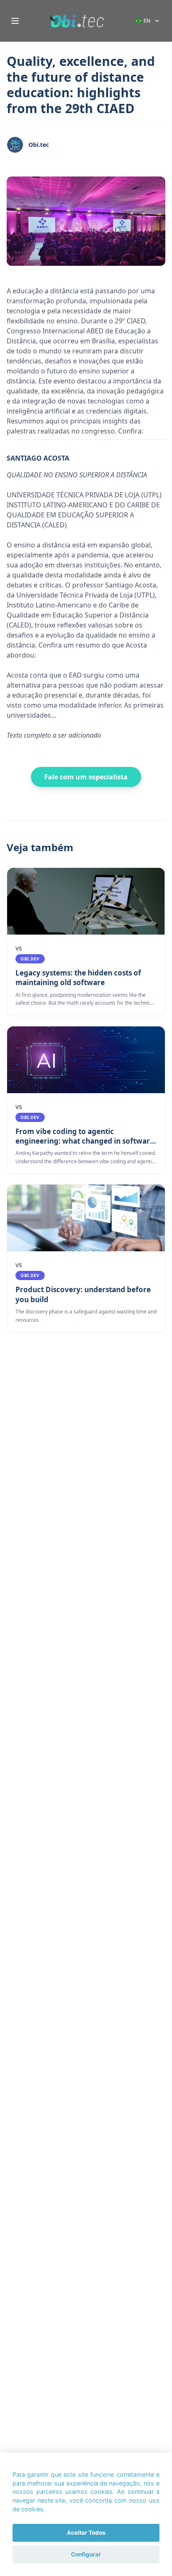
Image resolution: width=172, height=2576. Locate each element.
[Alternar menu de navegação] (15, 21)
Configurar (86, 2554)
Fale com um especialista (86, 777)
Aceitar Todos (86, 2533)
